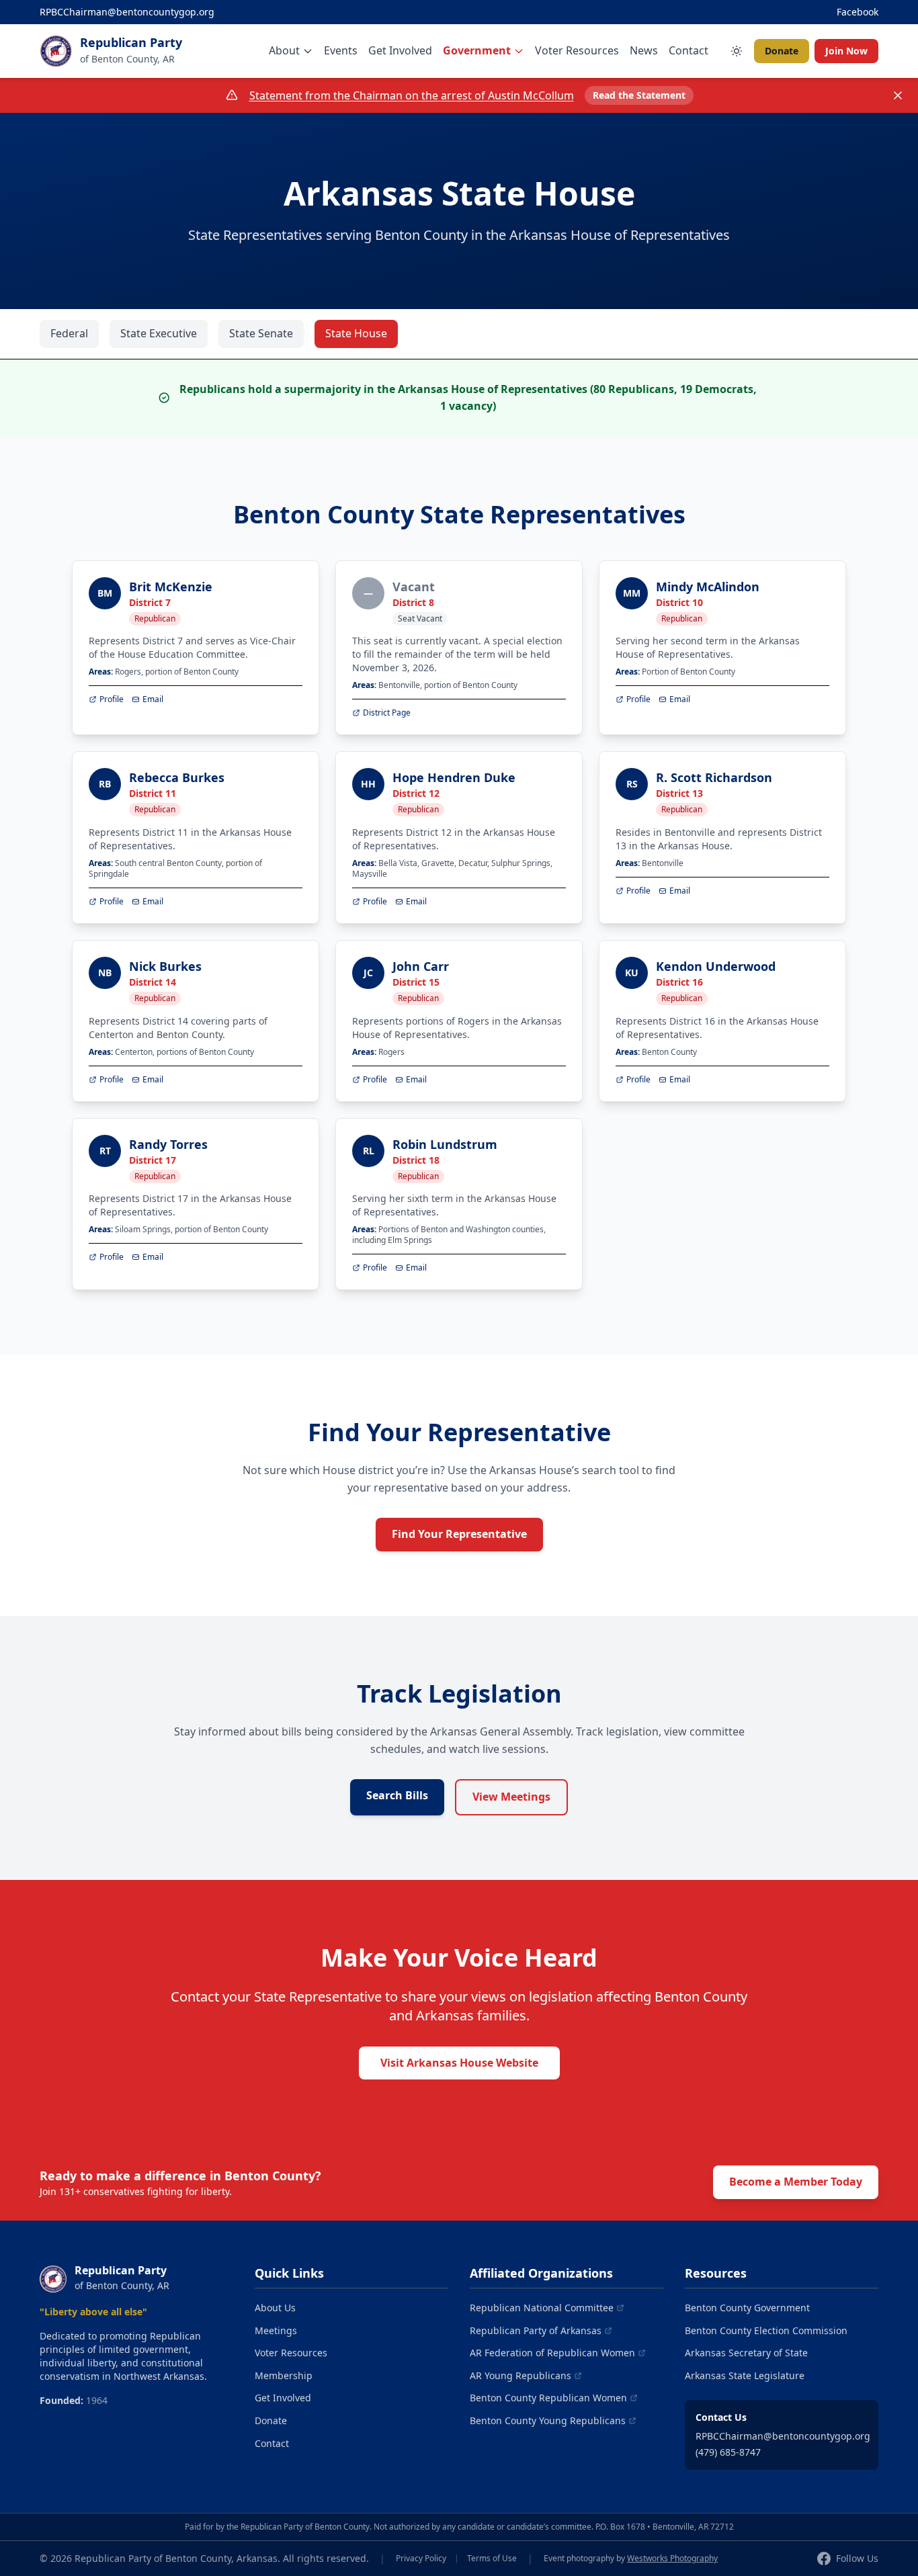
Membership (284, 2375)
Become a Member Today (796, 2182)
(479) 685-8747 (728, 2452)
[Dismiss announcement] (898, 95)
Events (341, 50)
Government (477, 50)
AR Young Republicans (520, 2375)
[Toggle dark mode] (737, 51)
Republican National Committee (542, 2308)
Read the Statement (639, 95)
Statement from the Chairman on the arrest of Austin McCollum (412, 95)
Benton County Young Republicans (548, 2420)
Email (153, 699)
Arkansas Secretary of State (746, 2353)
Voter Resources (577, 50)
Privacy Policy (421, 2559)
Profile (112, 699)
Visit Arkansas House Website (459, 2063)
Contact (688, 50)
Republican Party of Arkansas (536, 2330)
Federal (69, 333)
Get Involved (400, 50)
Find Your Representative (459, 1534)
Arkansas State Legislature (745, 2375)
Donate (782, 51)
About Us (275, 2308)
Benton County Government (747, 2308)
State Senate (261, 333)
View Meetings (511, 1797)
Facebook (858, 12)
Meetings (276, 2330)
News (644, 50)
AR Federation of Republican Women (552, 2353)
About (284, 50)
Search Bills (397, 1795)
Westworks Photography (672, 2558)
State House (356, 333)
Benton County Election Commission (766, 2330)
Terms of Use (492, 2559)
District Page (387, 713)
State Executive (159, 333)
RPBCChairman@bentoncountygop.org (127, 12)
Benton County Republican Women (548, 2398)
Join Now (846, 51)
